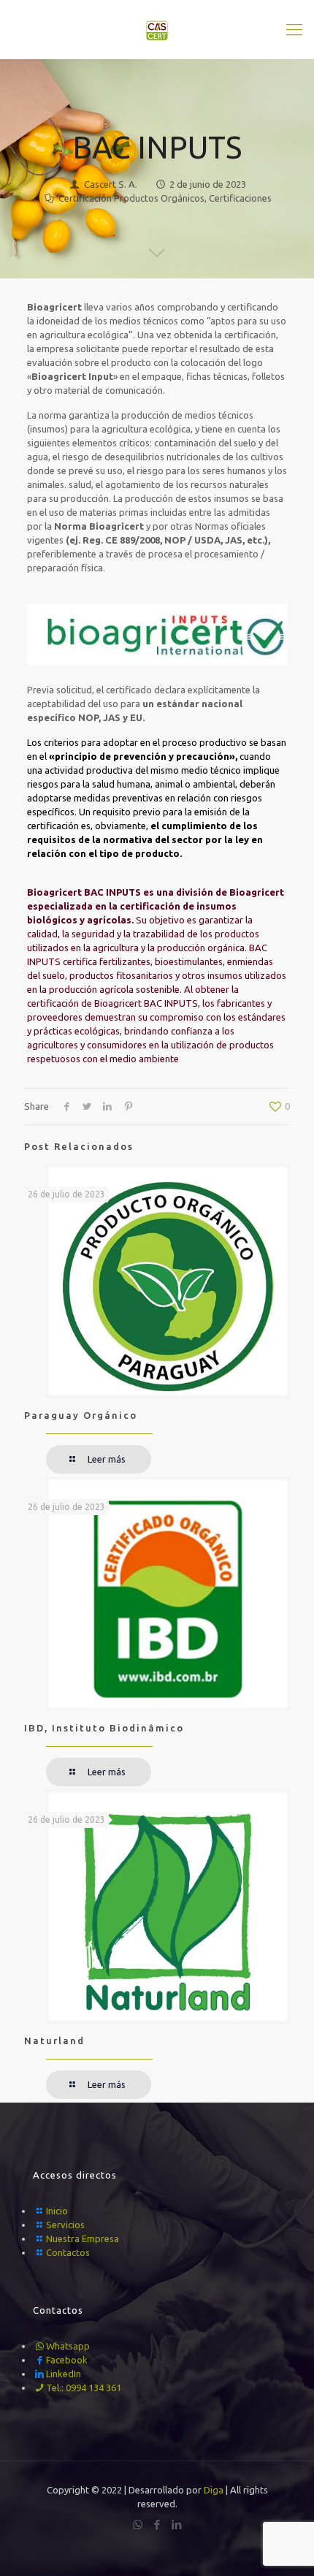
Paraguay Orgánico (81, 1415)
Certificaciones (240, 198)
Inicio (57, 2211)
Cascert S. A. (111, 184)
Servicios (65, 2225)
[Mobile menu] (294, 29)
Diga (214, 2490)
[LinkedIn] (177, 2524)
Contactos (68, 2252)
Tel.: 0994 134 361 (84, 2388)
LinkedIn (64, 2374)
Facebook (67, 2360)
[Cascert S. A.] (157, 29)
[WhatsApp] (138, 2524)
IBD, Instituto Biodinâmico (104, 1728)
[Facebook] (157, 2524)
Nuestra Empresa (83, 2238)
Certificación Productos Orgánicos (131, 198)
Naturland (54, 2040)
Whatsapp (68, 2346)
